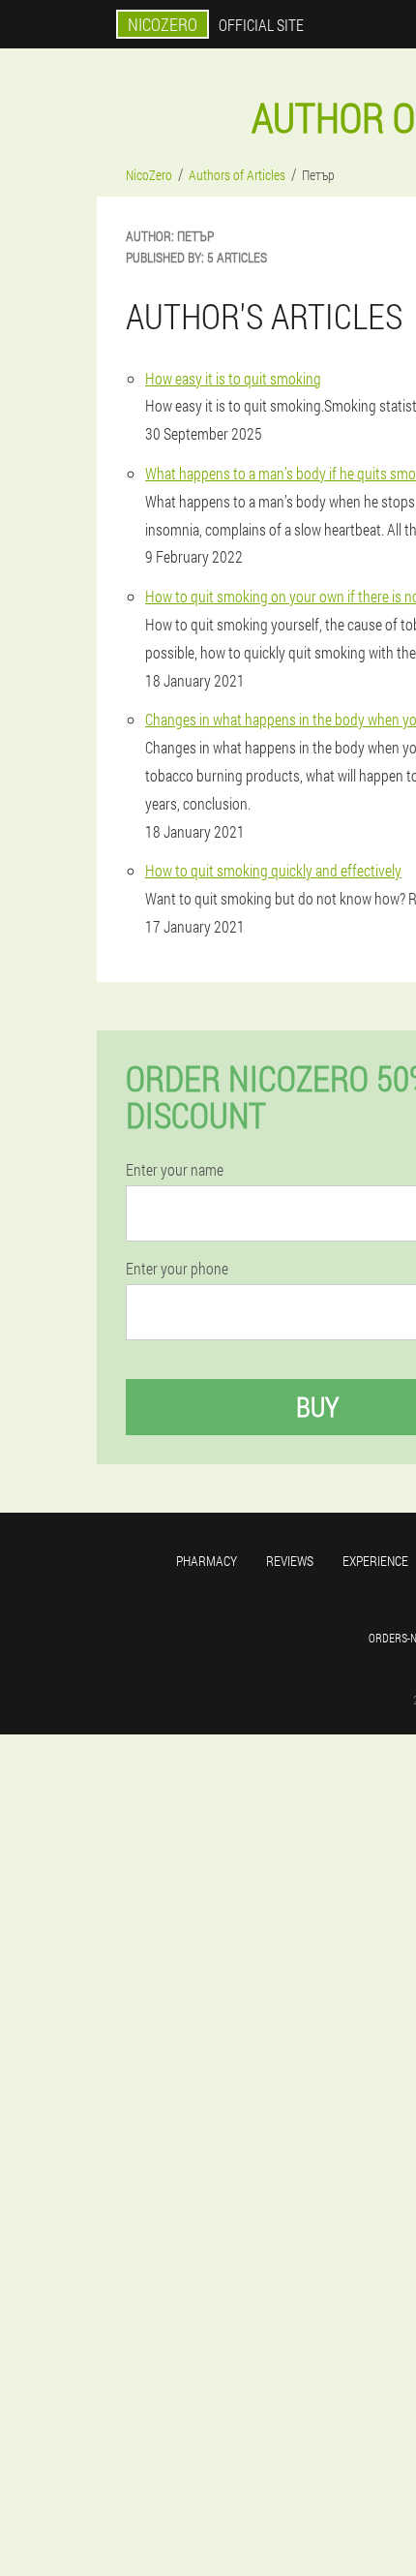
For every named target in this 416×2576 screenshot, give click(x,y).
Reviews (290, 1561)
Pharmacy (207, 1561)
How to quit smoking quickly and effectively (273, 870)
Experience (375, 1561)
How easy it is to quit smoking (233, 378)
